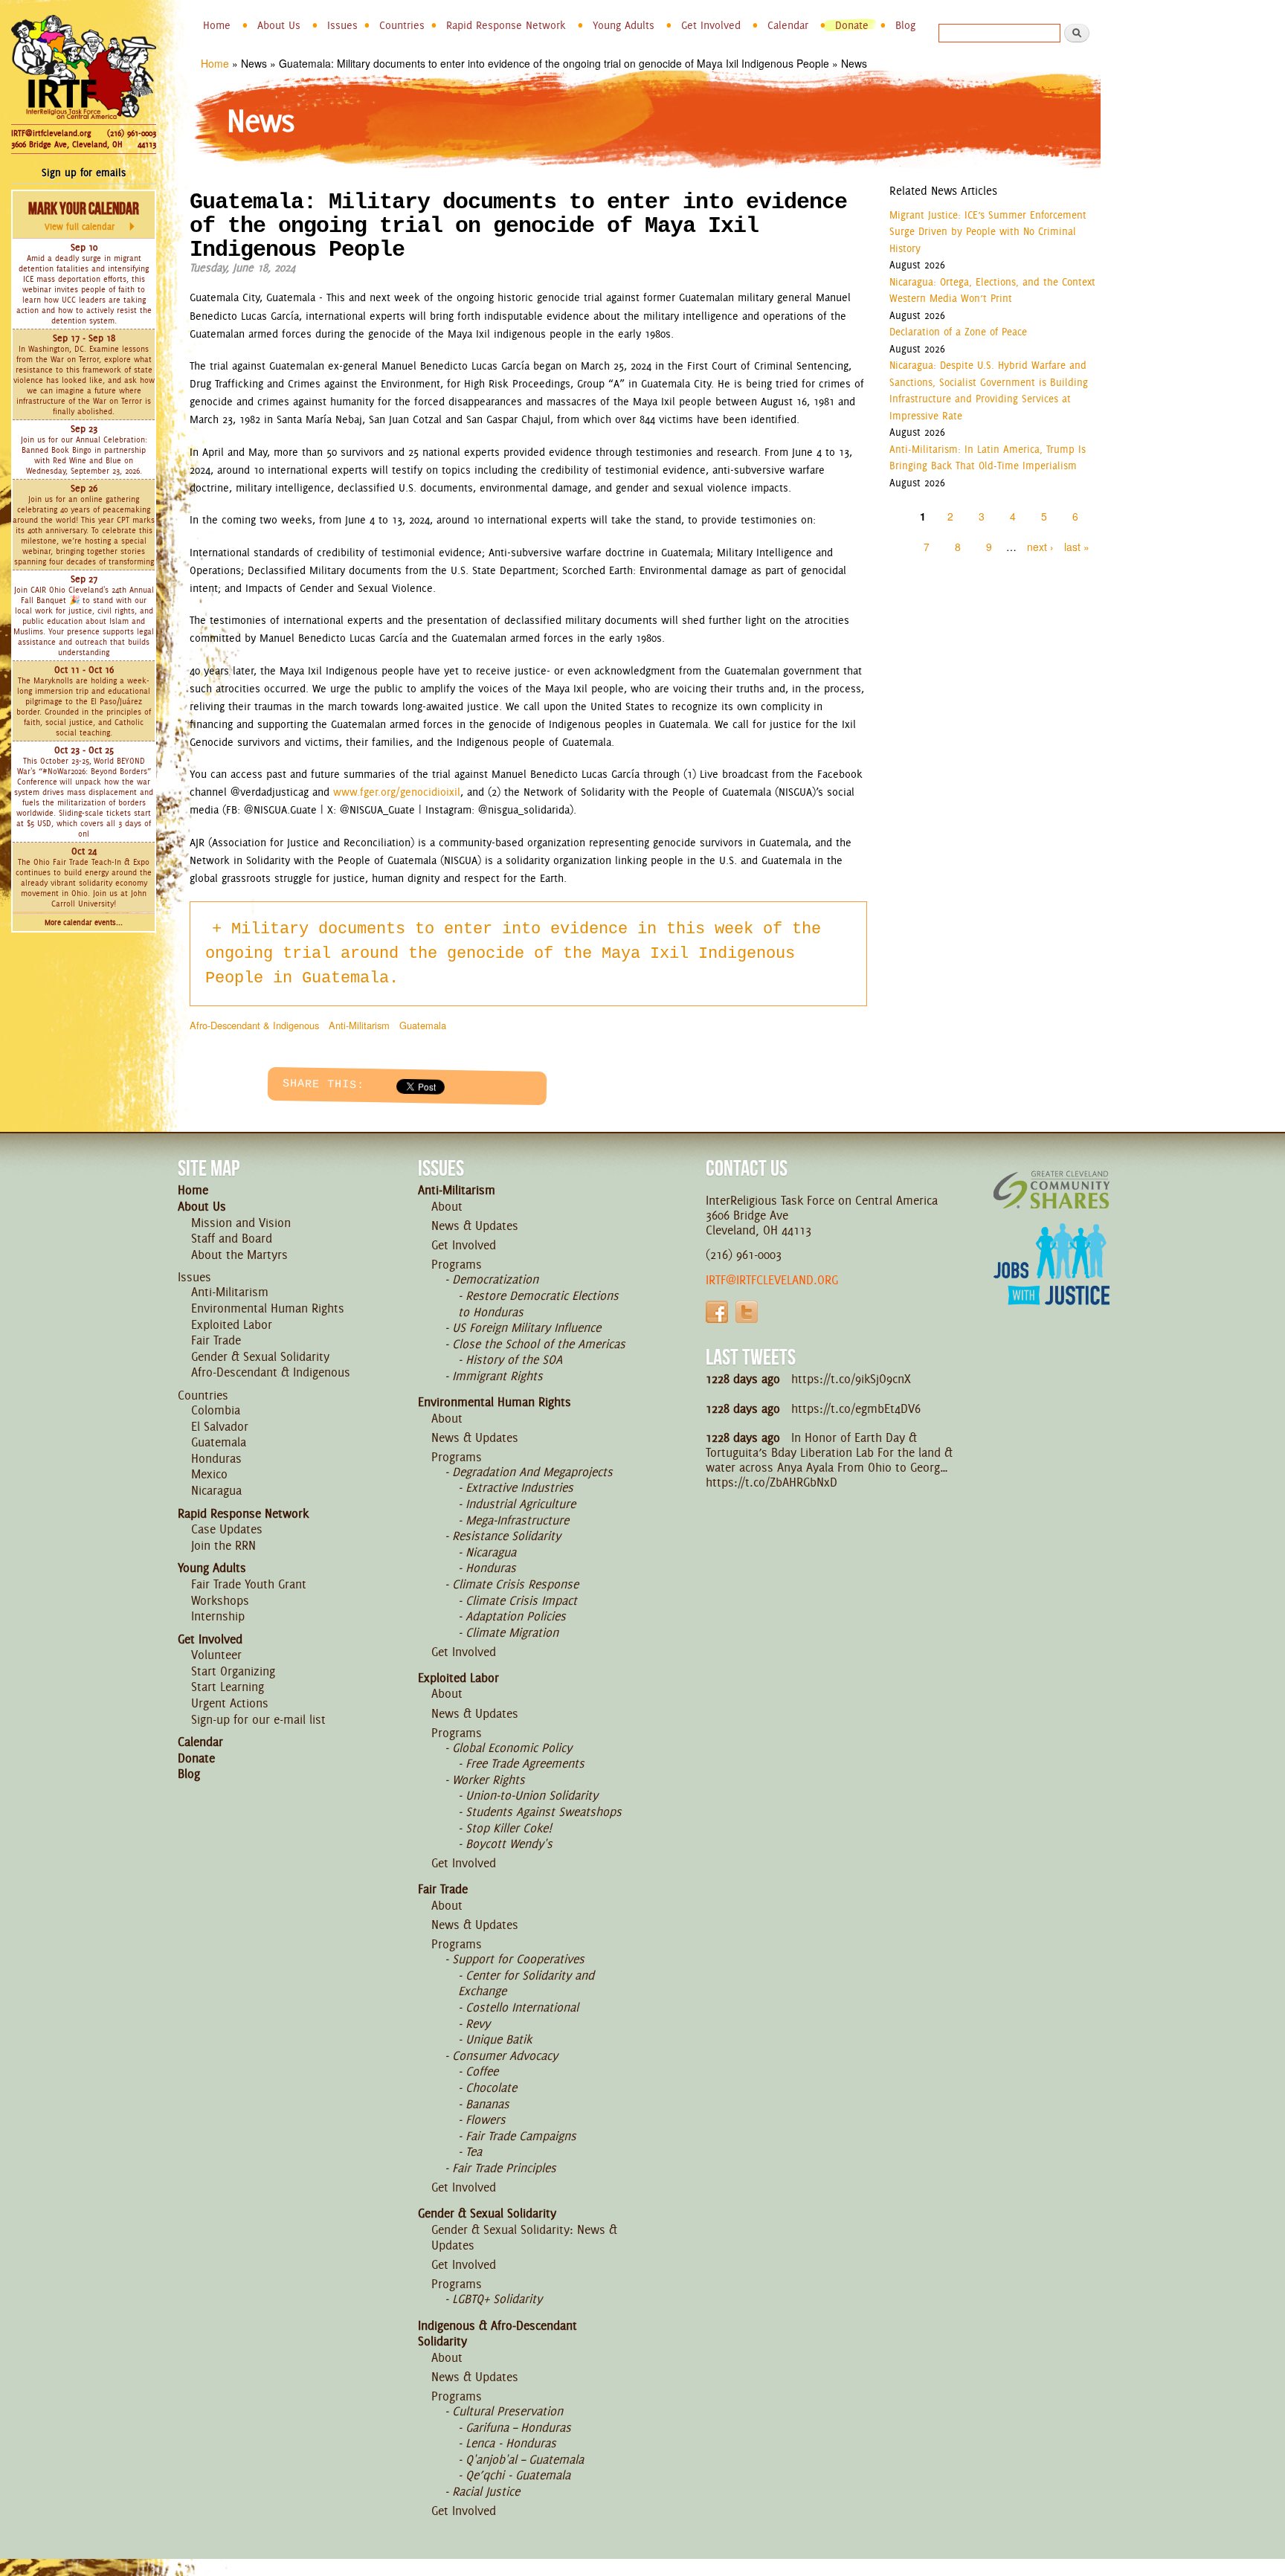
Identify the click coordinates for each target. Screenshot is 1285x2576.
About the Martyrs (239, 1255)
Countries (402, 25)
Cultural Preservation (508, 2411)
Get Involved (711, 25)
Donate (852, 25)
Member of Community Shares (1051, 1189)
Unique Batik (499, 2039)
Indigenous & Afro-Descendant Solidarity (497, 2334)
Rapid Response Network (506, 25)
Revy (478, 2023)
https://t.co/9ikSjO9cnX (851, 1379)
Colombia (216, 1410)
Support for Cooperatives (518, 1959)
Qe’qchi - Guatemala (518, 2475)
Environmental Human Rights (268, 1308)
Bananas (487, 2104)
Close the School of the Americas (539, 1344)
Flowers (486, 2119)
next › (1040, 547)
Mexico (209, 1474)
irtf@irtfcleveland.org (772, 1280)
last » (1077, 547)
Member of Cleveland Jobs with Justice (1051, 1283)
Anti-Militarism (359, 1025)
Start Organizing (233, 1671)
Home (217, 25)
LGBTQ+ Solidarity (497, 2299)
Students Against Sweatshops (544, 1812)
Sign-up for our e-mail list (258, 1719)
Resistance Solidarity (506, 1536)
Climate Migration (512, 1632)
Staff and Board (232, 1238)
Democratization (495, 1279)
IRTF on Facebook (717, 1312)
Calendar (788, 25)
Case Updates (227, 1529)
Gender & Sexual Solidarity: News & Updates (524, 2238)
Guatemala (423, 1025)
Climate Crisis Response (515, 1584)
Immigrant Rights (497, 1376)
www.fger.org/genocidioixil (397, 792)
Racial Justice (486, 2491)
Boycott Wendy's (509, 1844)
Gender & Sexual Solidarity (260, 1356)
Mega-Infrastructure (517, 1520)
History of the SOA (514, 1359)
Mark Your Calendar (84, 216)
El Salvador (220, 1426)
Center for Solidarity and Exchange (526, 1983)
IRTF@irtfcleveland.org (51, 133)
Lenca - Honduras (511, 2443)
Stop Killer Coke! (509, 1828)
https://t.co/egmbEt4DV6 (856, 1408)
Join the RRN (223, 1545)
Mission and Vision (241, 1223)
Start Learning (228, 1687)
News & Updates (475, 1226)
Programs (457, 1264)
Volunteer (216, 1655)
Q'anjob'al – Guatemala (525, 2459)
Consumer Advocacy (505, 2055)
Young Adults (624, 25)
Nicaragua (216, 1490)
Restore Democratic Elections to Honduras (538, 1304)
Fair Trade (216, 1340)
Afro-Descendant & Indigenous (254, 1025)
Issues (342, 25)
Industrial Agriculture (521, 1504)
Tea (474, 2151)
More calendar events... (84, 922)
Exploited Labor (232, 1324)
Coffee (482, 2071)
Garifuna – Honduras (518, 2427)
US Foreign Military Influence (526, 1327)
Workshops (220, 1600)
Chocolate (491, 2087)
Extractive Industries (519, 1487)
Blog (905, 25)
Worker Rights (489, 1780)
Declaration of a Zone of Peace (958, 332)
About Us (279, 25)
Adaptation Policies (516, 1616)
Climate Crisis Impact (521, 1600)
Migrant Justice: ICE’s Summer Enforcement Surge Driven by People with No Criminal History (988, 232)
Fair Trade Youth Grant (249, 1584)
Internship (218, 1616)
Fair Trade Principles (504, 2168)
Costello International (522, 2007)
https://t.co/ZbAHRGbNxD (772, 1482)
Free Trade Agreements (525, 1763)
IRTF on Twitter (747, 1312)
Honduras (216, 1458)
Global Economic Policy (512, 1748)
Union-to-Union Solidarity (532, 1795)
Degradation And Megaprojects (532, 1472)
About (447, 1206)
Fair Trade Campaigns (521, 2136)
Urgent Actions (230, 1703)
